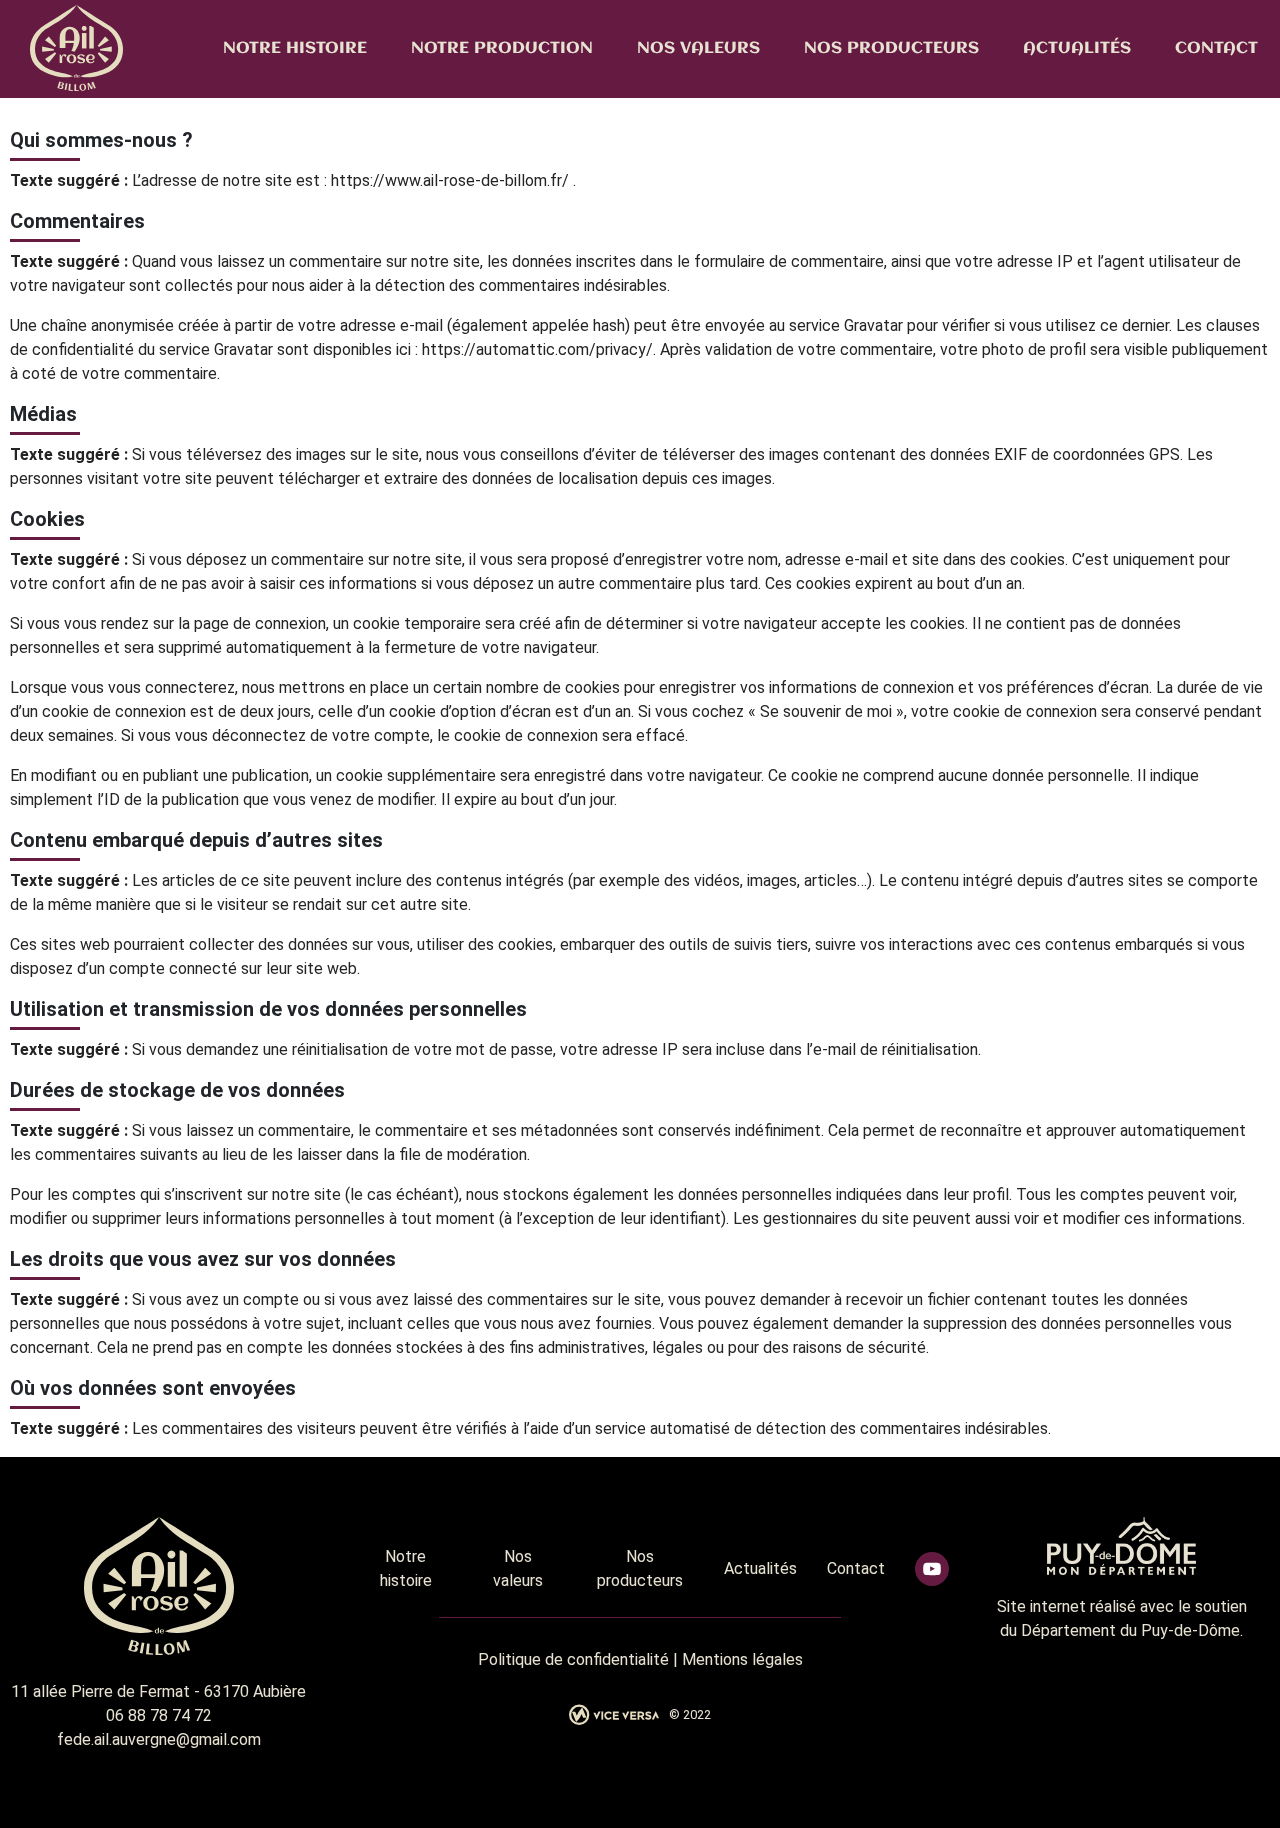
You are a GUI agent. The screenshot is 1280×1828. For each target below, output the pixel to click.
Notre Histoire (295, 48)
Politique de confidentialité (573, 1659)
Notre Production (502, 48)
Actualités (1077, 48)
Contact (1216, 48)
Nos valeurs (698, 48)
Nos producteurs (891, 48)
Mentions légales (742, 1659)
